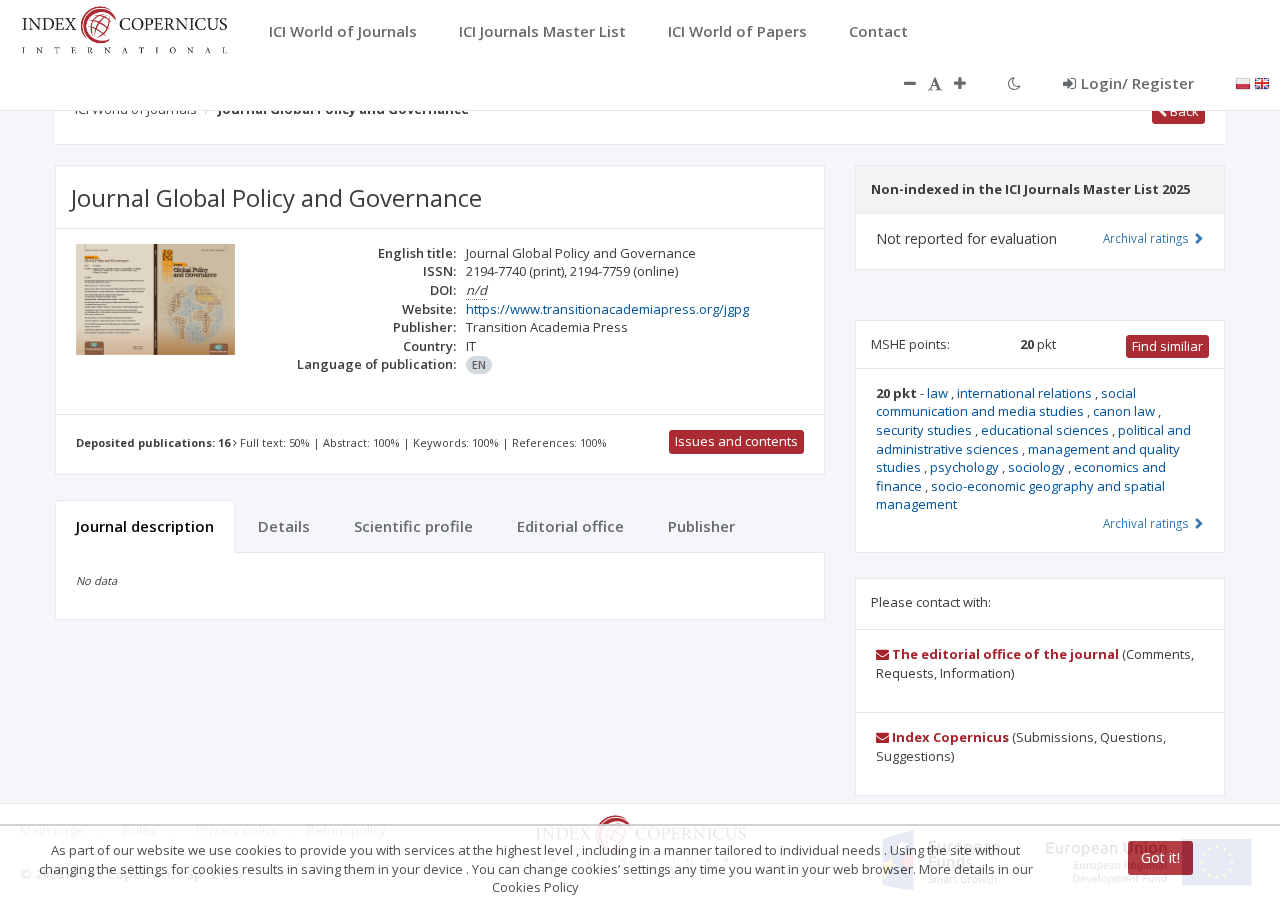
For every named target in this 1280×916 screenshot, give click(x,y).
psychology (966, 467)
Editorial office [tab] (570, 526)
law (939, 393)
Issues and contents (736, 441)
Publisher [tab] (701, 526)
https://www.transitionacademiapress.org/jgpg (607, 309)
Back (1183, 111)
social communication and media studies (1006, 402)
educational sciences (1046, 430)
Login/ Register (1137, 83)
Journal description (145, 526)
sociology (1038, 467)
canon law (1125, 411)
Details (284, 526)
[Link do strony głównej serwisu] (124, 28)
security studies (925, 430)
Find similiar (1167, 346)
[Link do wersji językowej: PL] (1243, 82)
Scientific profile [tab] (413, 526)
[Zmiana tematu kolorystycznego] (1014, 83)
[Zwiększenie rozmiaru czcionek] (970, 83)
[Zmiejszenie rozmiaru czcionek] (900, 83)
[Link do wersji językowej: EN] (1262, 82)
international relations (1026, 393)
